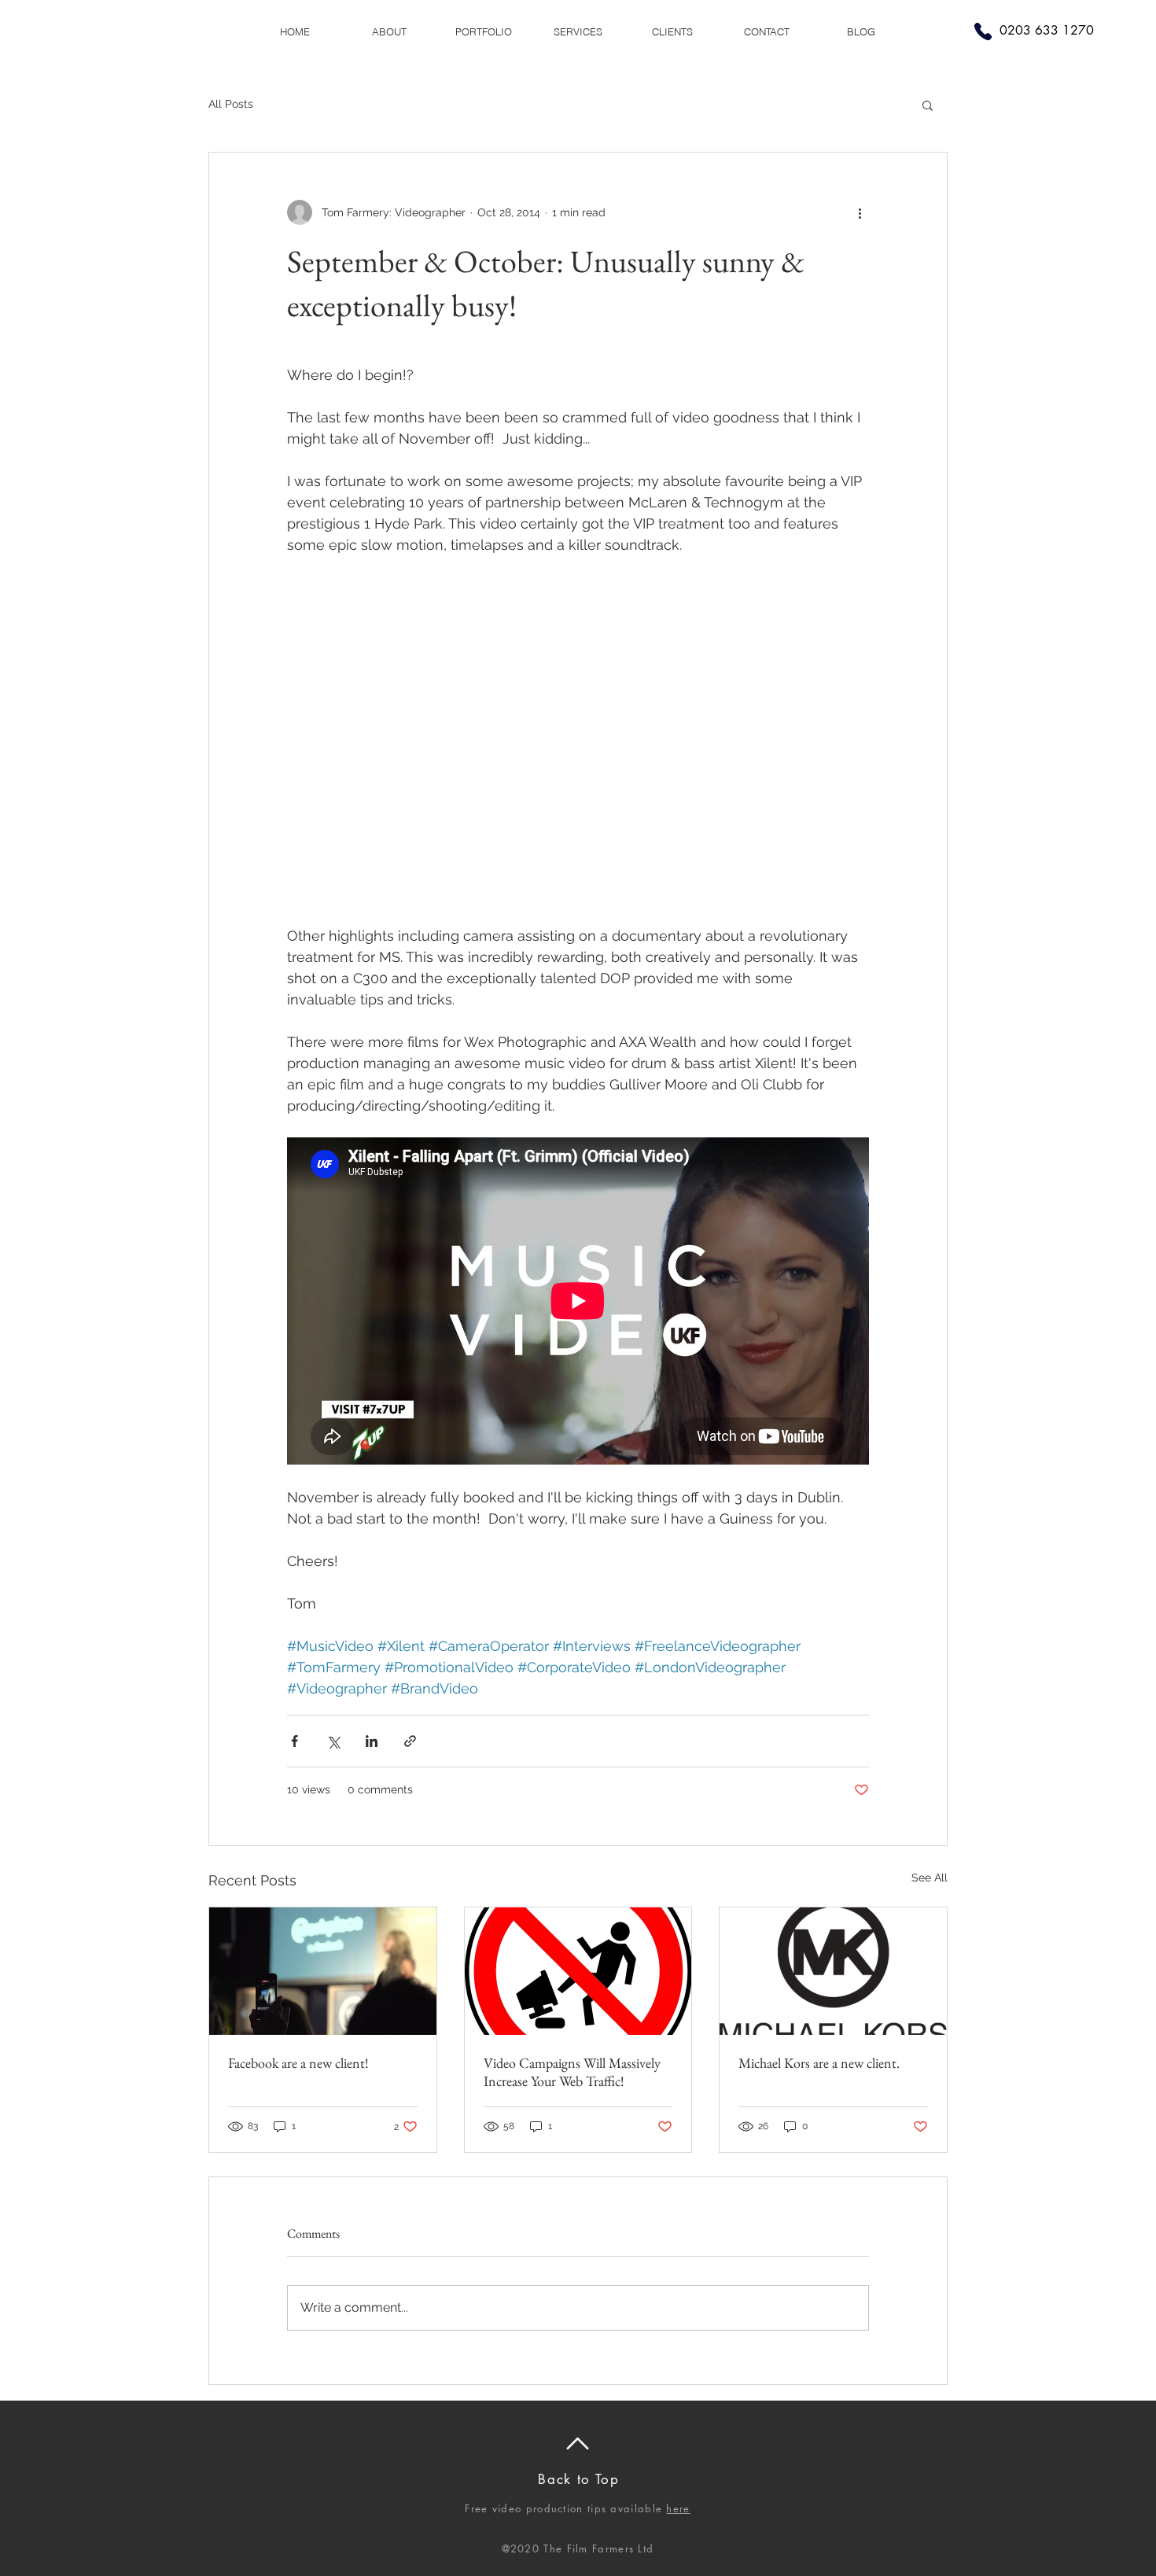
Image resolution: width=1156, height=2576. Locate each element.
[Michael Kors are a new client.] (833, 1971)
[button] (928, 105)
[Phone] (983, 31)
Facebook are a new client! (298, 2063)
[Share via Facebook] (295, 1741)
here (678, 2508)
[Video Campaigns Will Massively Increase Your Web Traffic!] (578, 1971)
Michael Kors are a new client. (819, 2063)
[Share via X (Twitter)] (333, 1741)
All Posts (231, 104)
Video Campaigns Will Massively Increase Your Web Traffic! (572, 2072)
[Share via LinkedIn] (372, 1741)
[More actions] (860, 212)
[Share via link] (410, 1741)
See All (930, 1878)
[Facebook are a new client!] (323, 1971)
